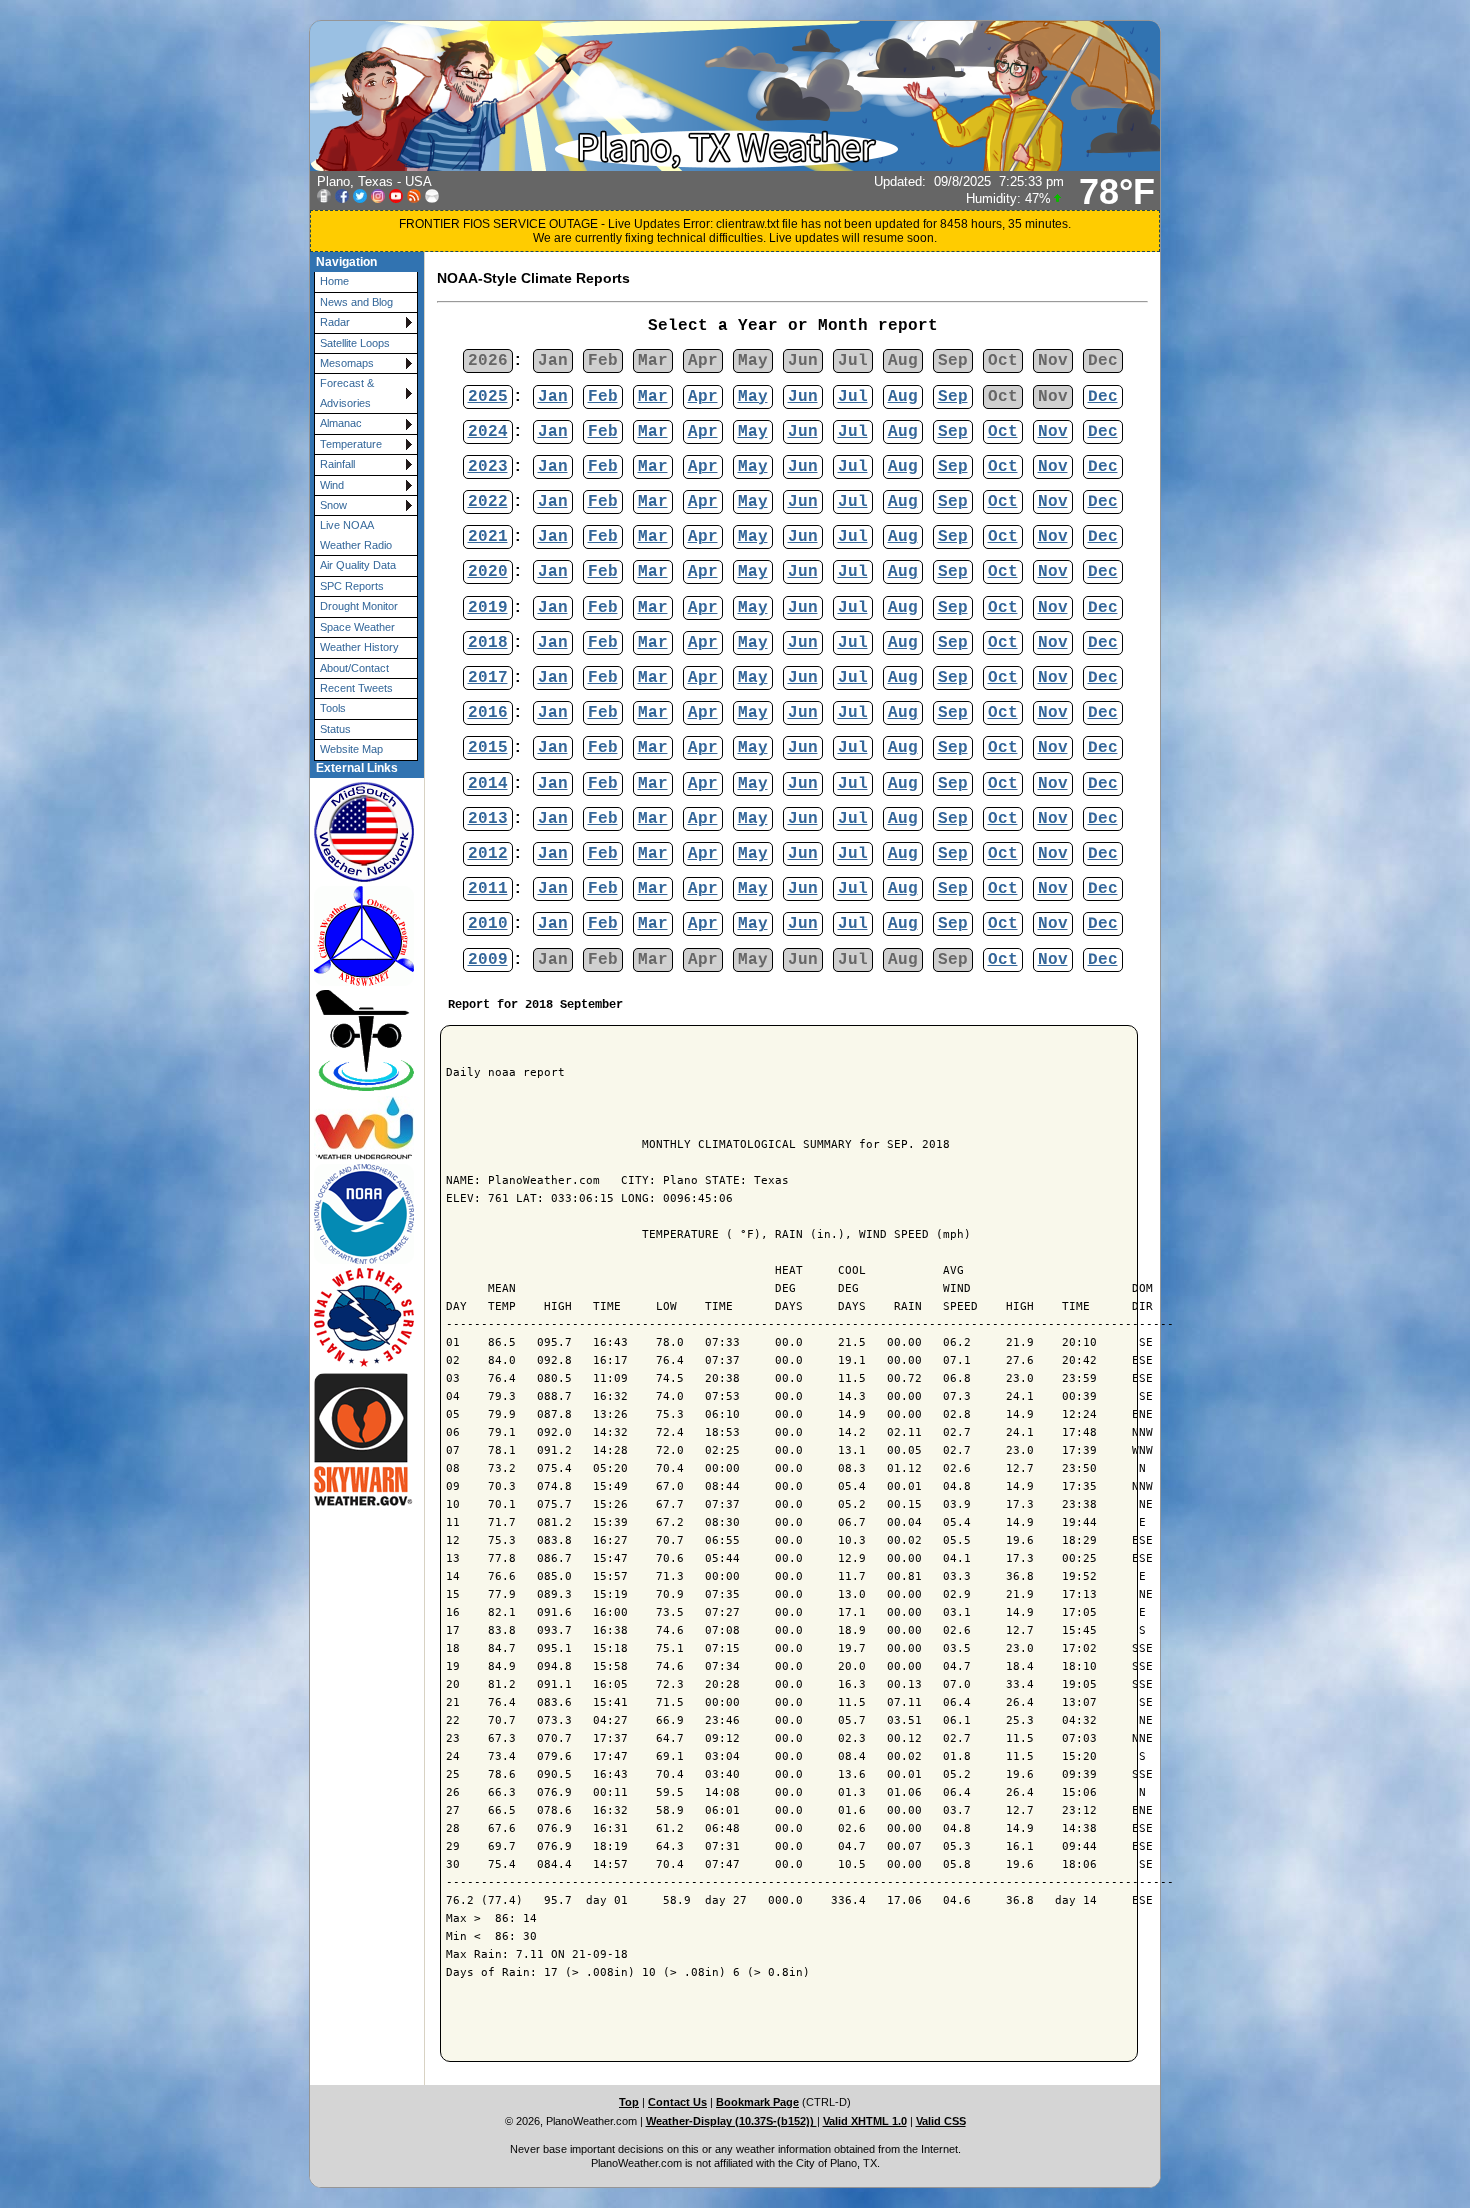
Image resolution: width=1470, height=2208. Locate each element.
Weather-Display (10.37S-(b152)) (731, 2121)
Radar (335, 322)
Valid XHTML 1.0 (865, 2121)
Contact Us (677, 2102)
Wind (332, 485)
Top (629, 2102)
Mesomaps (347, 363)
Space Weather (357, 627)
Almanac (341, 423)
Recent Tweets (356, 688)
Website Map (351, 749)
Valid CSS (941, 2121)
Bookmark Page (757, 2102)
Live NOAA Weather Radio (356, 534)
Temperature (351, 444)
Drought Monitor (359, 606)
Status (335, 729)
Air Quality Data (358, 565)
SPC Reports (352, 586)
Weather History (359, 647)
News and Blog (356, 302)
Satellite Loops (355, 343)
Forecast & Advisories (347, 392)
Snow (333, 505)
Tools (333, 708)
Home (334, 281)
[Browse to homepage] (735, 167)
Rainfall (337, 464)
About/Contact (354, 668)
